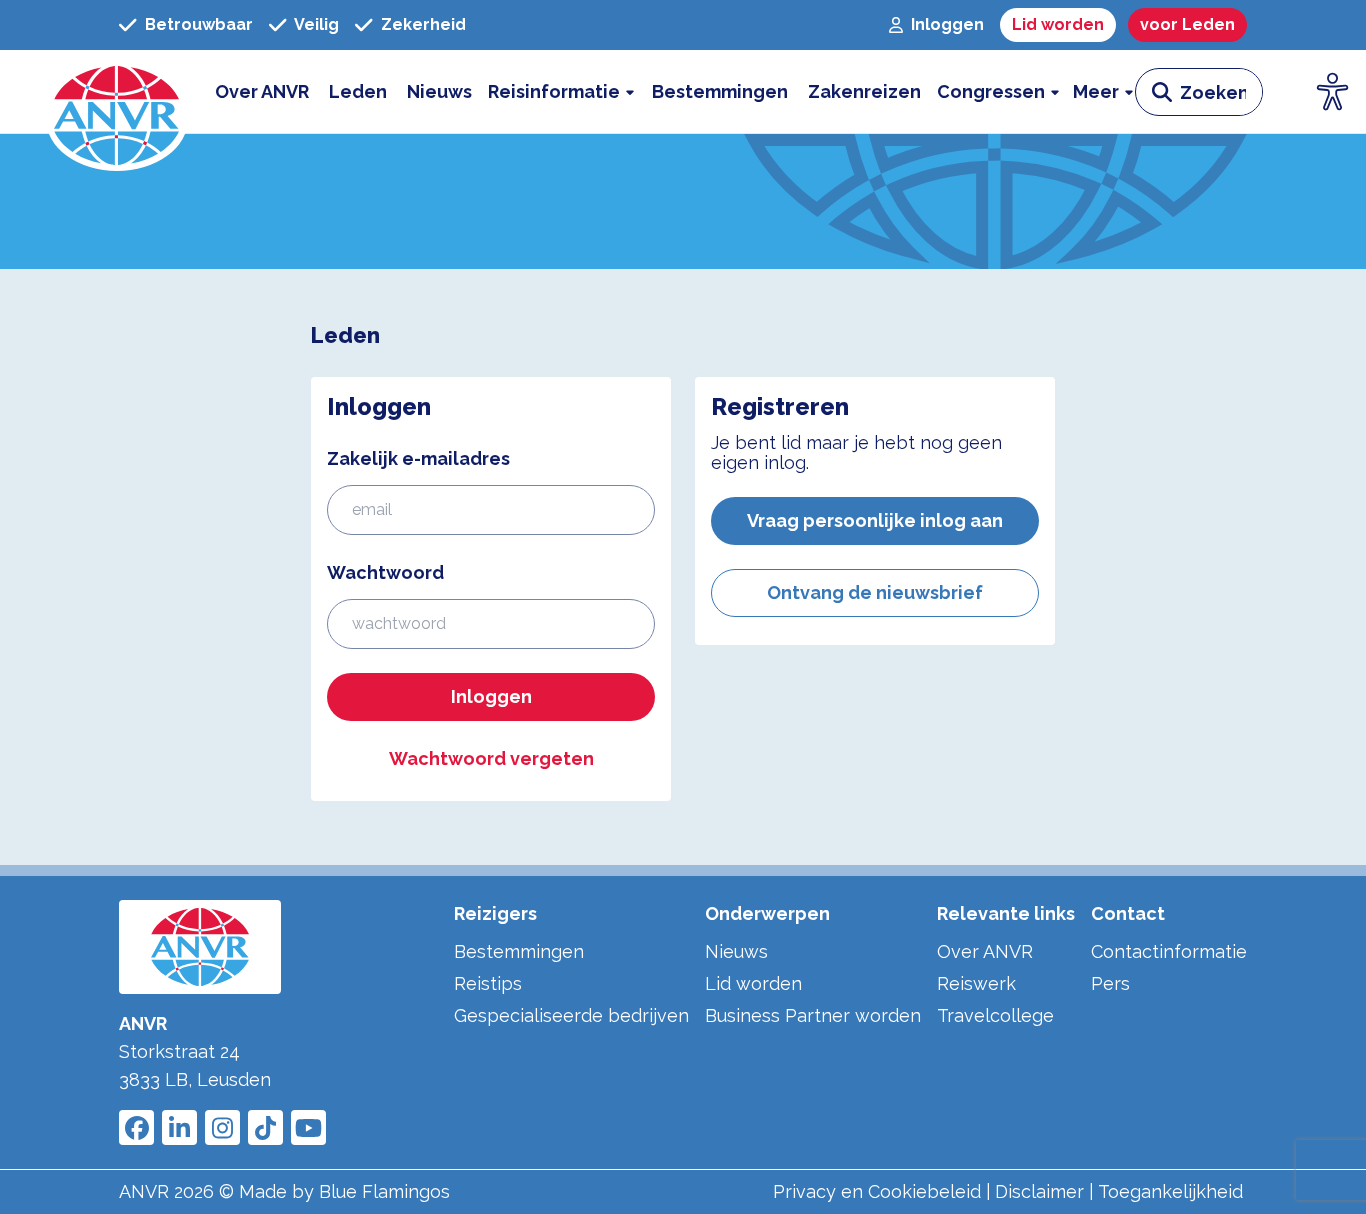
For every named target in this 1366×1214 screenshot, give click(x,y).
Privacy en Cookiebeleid (877, 1191)
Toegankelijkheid (1170, 1191)
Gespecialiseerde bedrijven (571, 1015)
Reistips (488, 983)
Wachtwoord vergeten (491, 758)
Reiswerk (976, 983)
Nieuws (736, 951)
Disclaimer (1039, 1191)
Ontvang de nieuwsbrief (875, 592)
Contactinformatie (1169, 951)
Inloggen (491, 696)
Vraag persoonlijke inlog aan (875, 520)
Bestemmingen (519, 951)
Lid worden (753, 983)
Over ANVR (985, 951)
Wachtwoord (385, 572)
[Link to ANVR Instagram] (222, 1127)
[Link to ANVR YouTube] (308, 1127)
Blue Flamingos (384, 1191)
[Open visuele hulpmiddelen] (1333, 92)
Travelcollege (995, 1015)
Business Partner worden (813, 1015)
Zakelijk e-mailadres (418, 458)
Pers (1110, 983)
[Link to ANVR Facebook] (136, 1127)
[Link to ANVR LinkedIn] (179, 1127)
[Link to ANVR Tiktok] (265, 1127)
